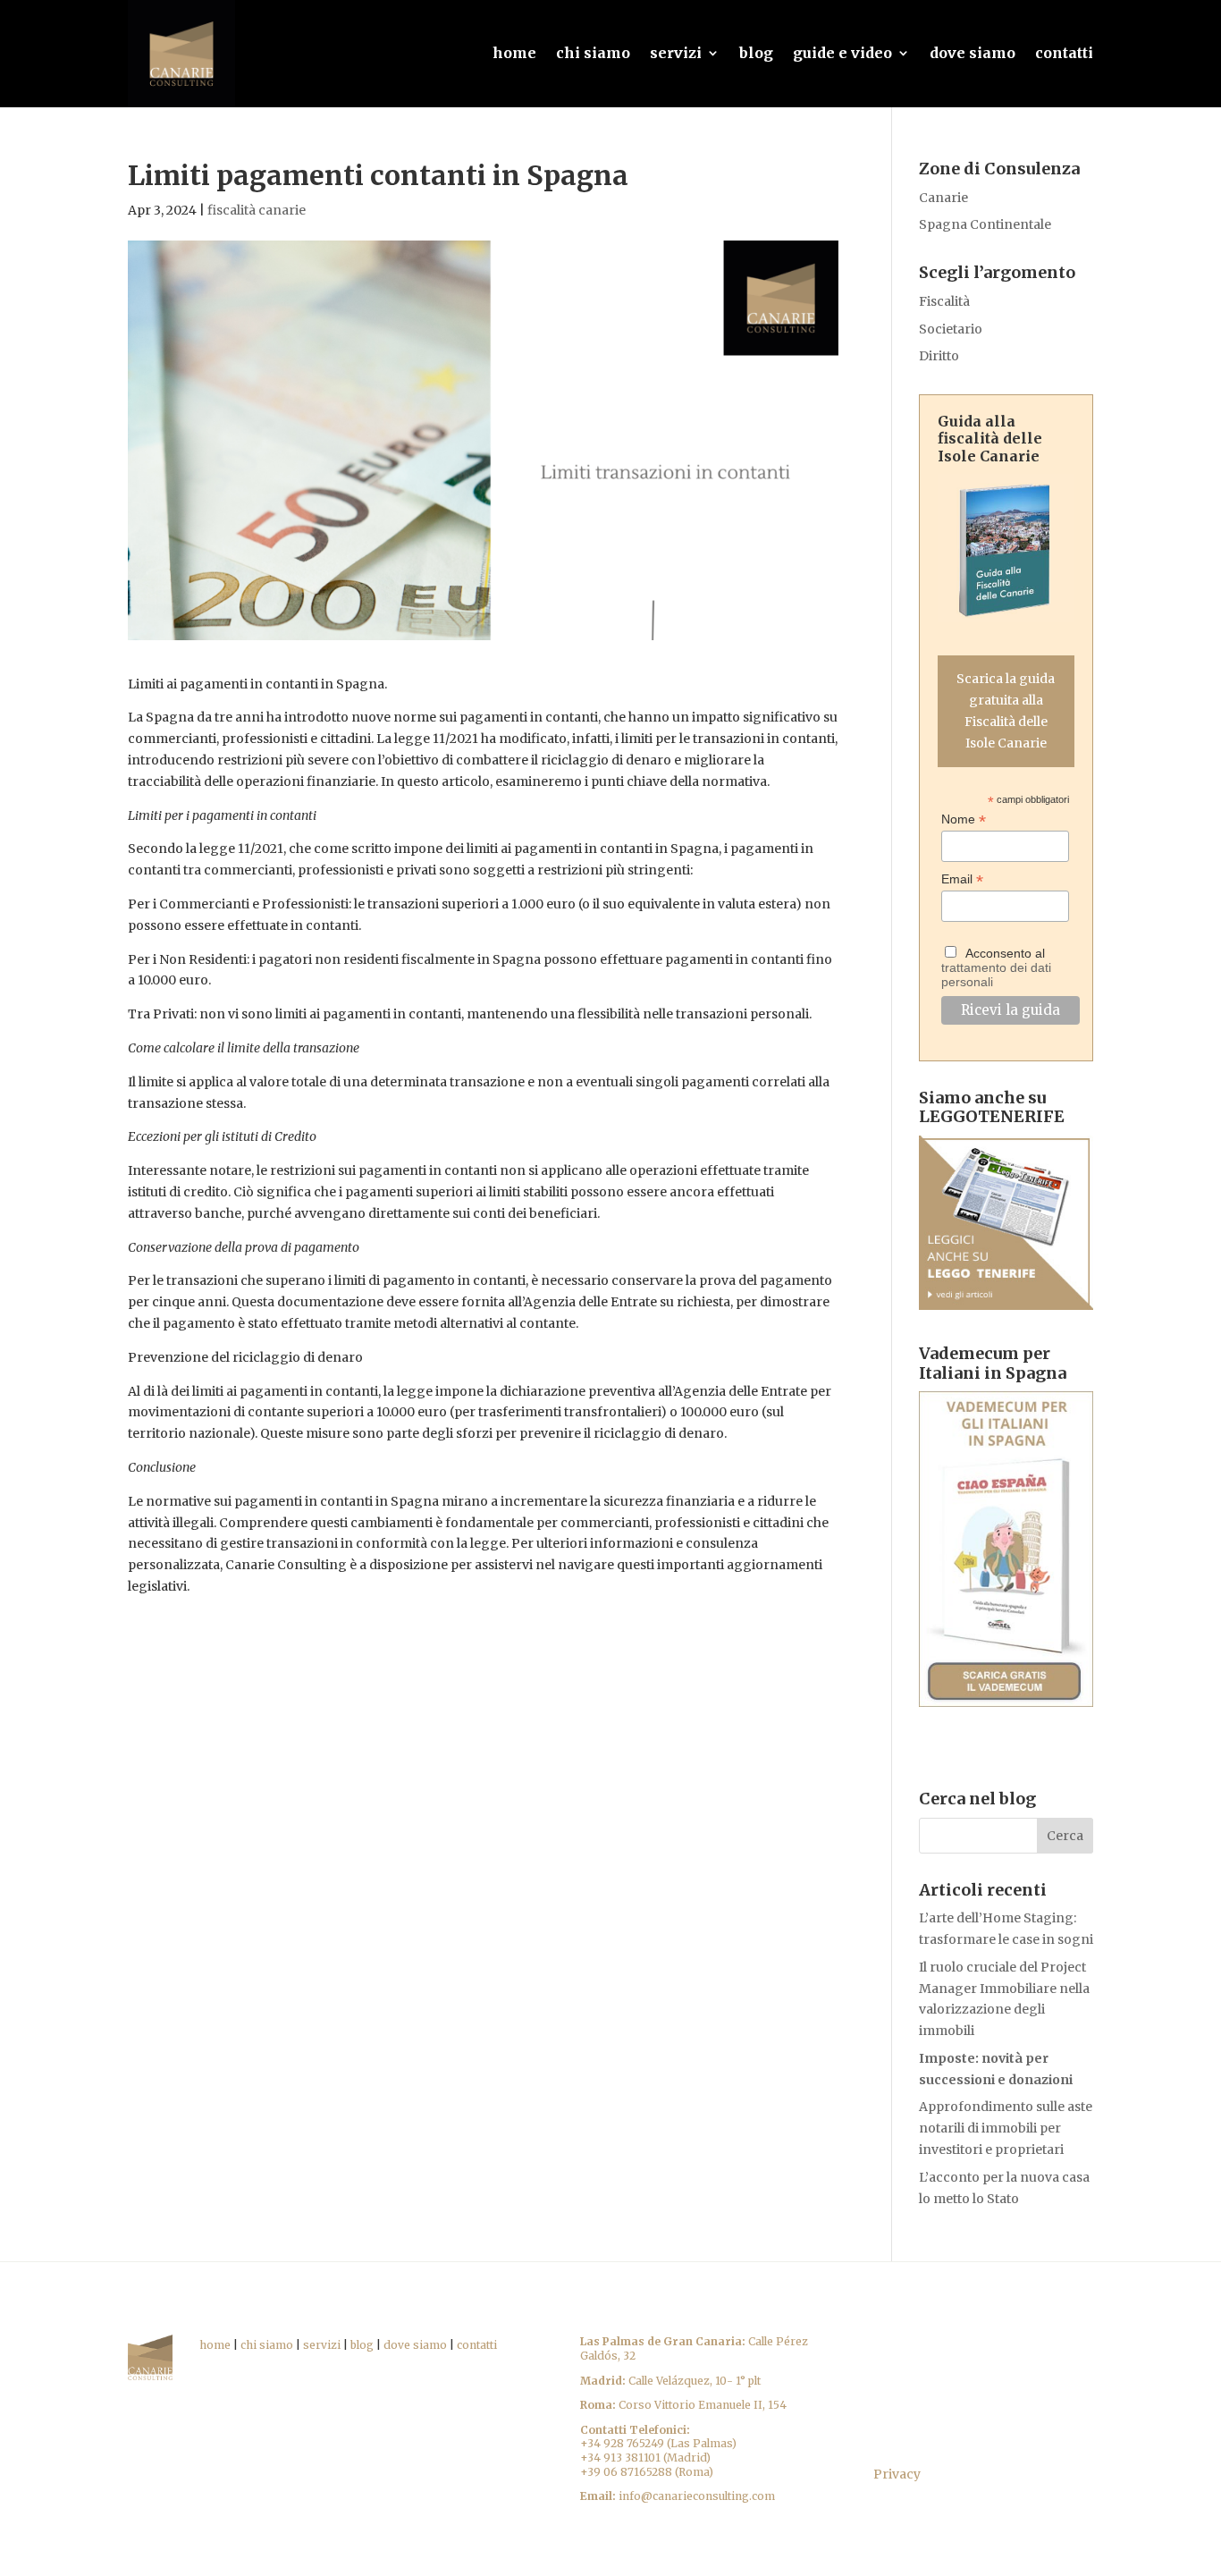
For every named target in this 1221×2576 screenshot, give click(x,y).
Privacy (897, 2474)
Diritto (939, 356)
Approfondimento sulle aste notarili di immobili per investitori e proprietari (1006, 2128)
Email (962, 879)
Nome (964, 819)
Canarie (943, 198)
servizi (676, 53)
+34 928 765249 (622, 2443)
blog (756, 53)
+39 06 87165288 (626, 2472)
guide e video (842, 53)
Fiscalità (944, 301)
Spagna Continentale (985, 224)
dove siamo (973, 53)
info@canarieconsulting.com (697, 2496)
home (514, 53)
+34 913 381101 (620, 2458)
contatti (1064, 53)
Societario (951, 329)
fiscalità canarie (257, 210)
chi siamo (593, 53)
